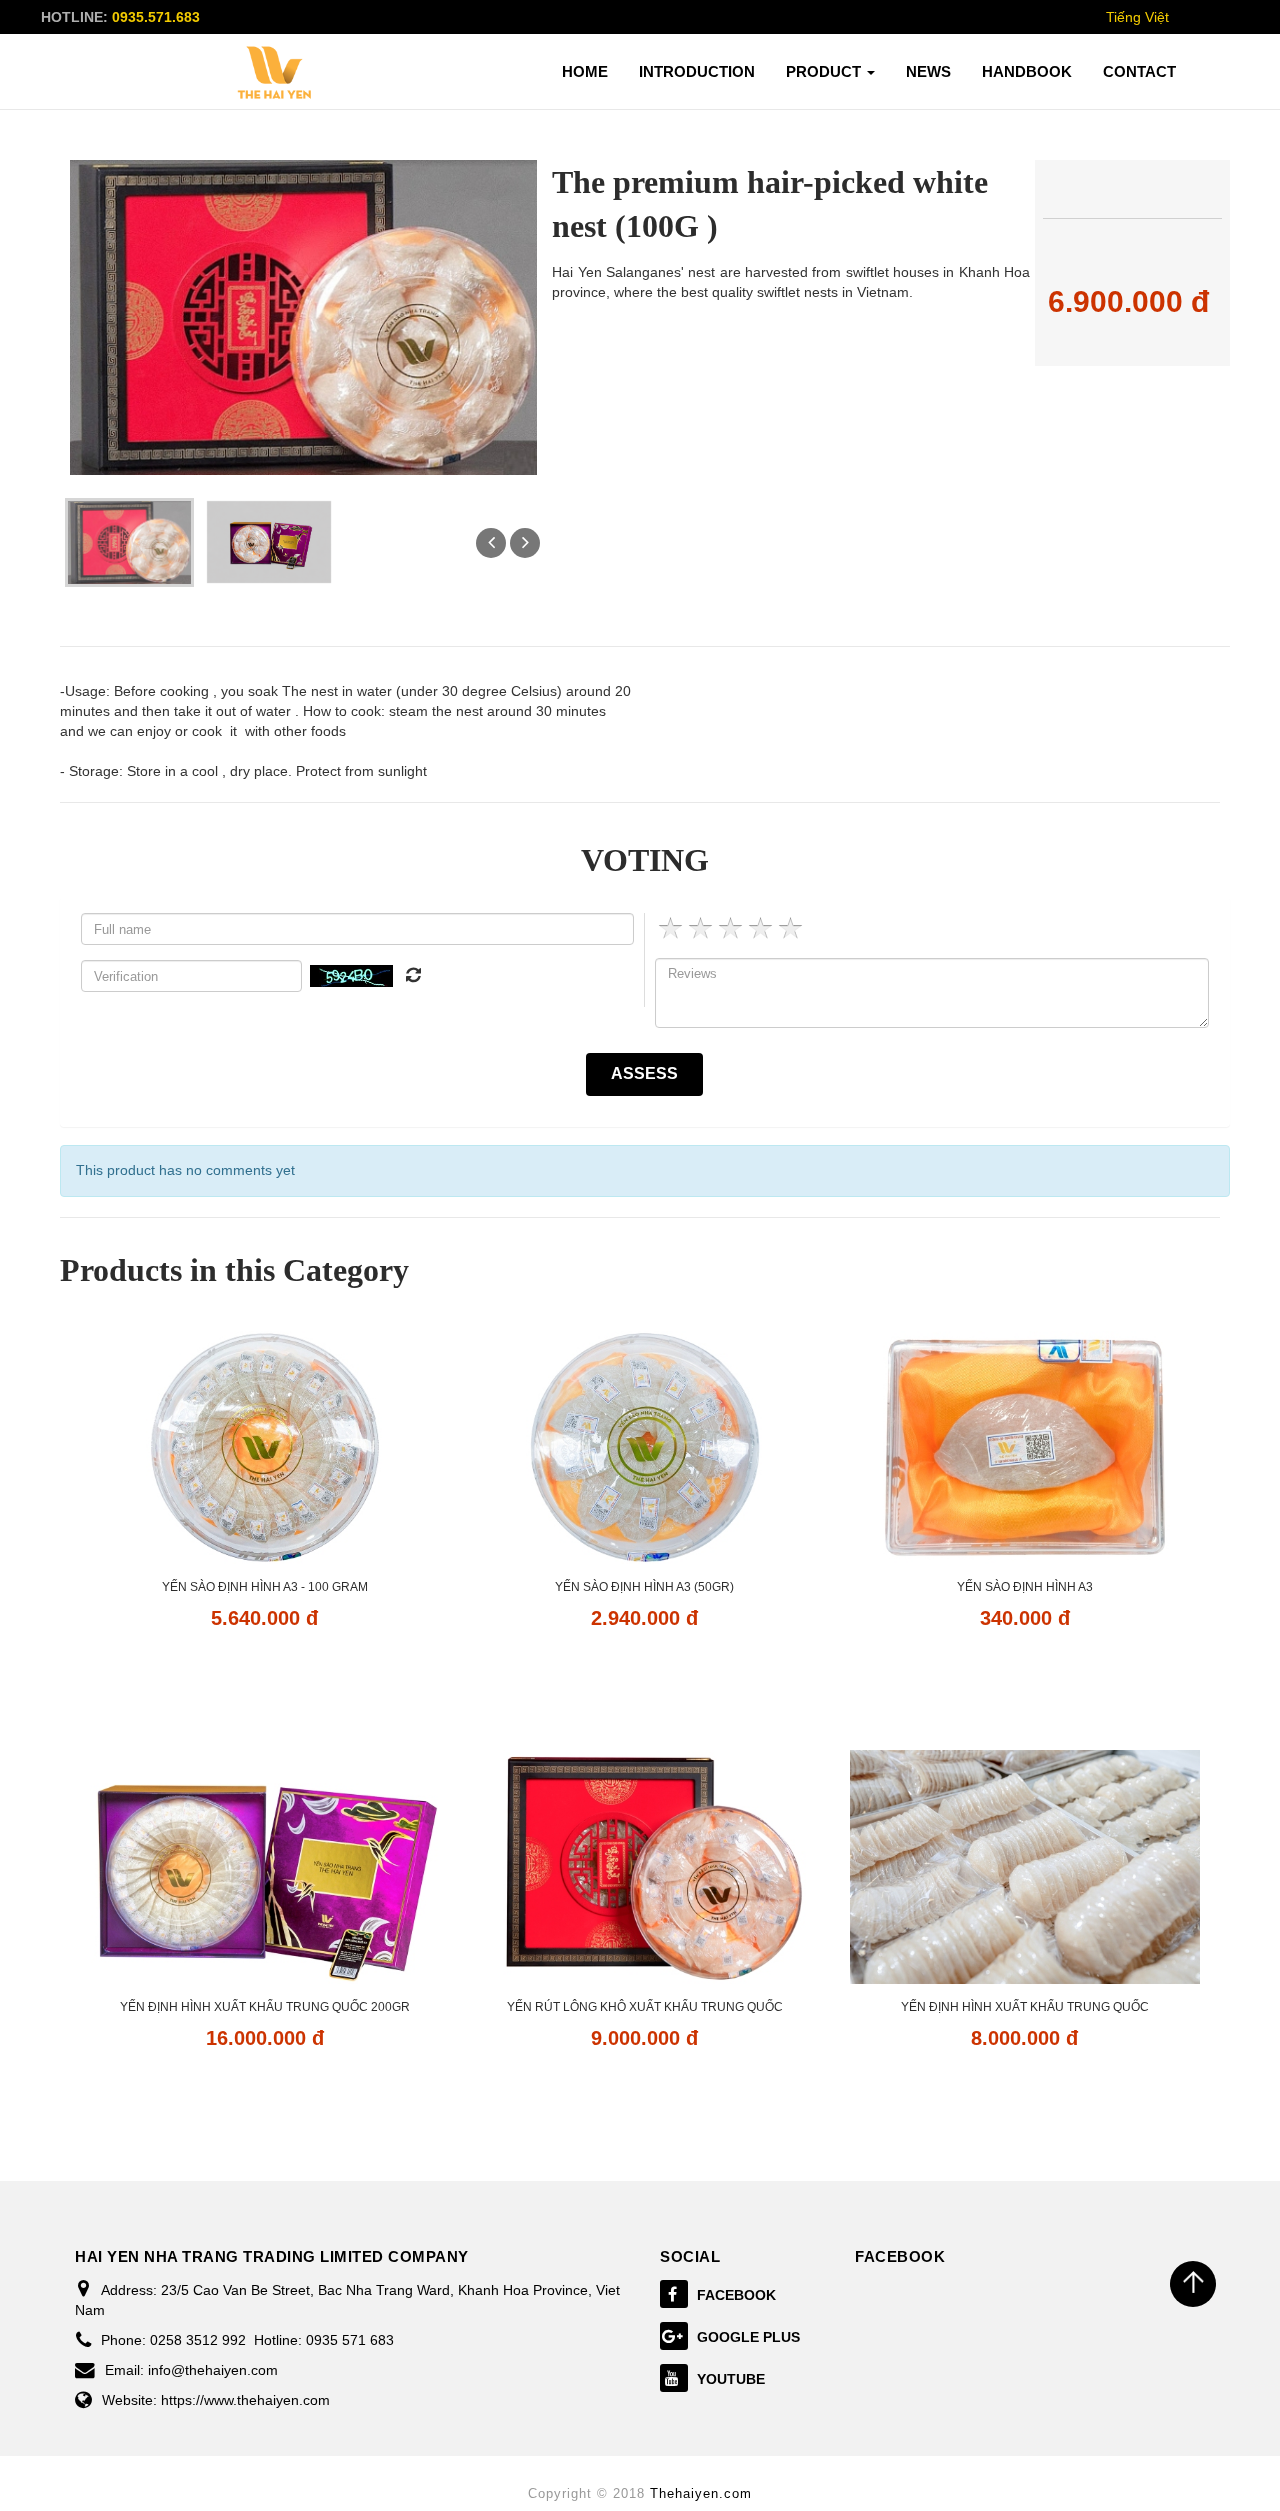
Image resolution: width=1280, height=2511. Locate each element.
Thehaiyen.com (701, 2493)
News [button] (928, 71)
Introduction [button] (697, 71)
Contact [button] (1139, 71)
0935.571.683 (156, 17)
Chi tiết (264, 1675)
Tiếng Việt (1137, 17)
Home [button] (585, 71)
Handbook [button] (1027, 71)
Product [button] (825, 71)
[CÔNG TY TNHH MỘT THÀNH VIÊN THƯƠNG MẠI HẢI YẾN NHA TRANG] (275, 73)
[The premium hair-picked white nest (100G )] (129, 541)
